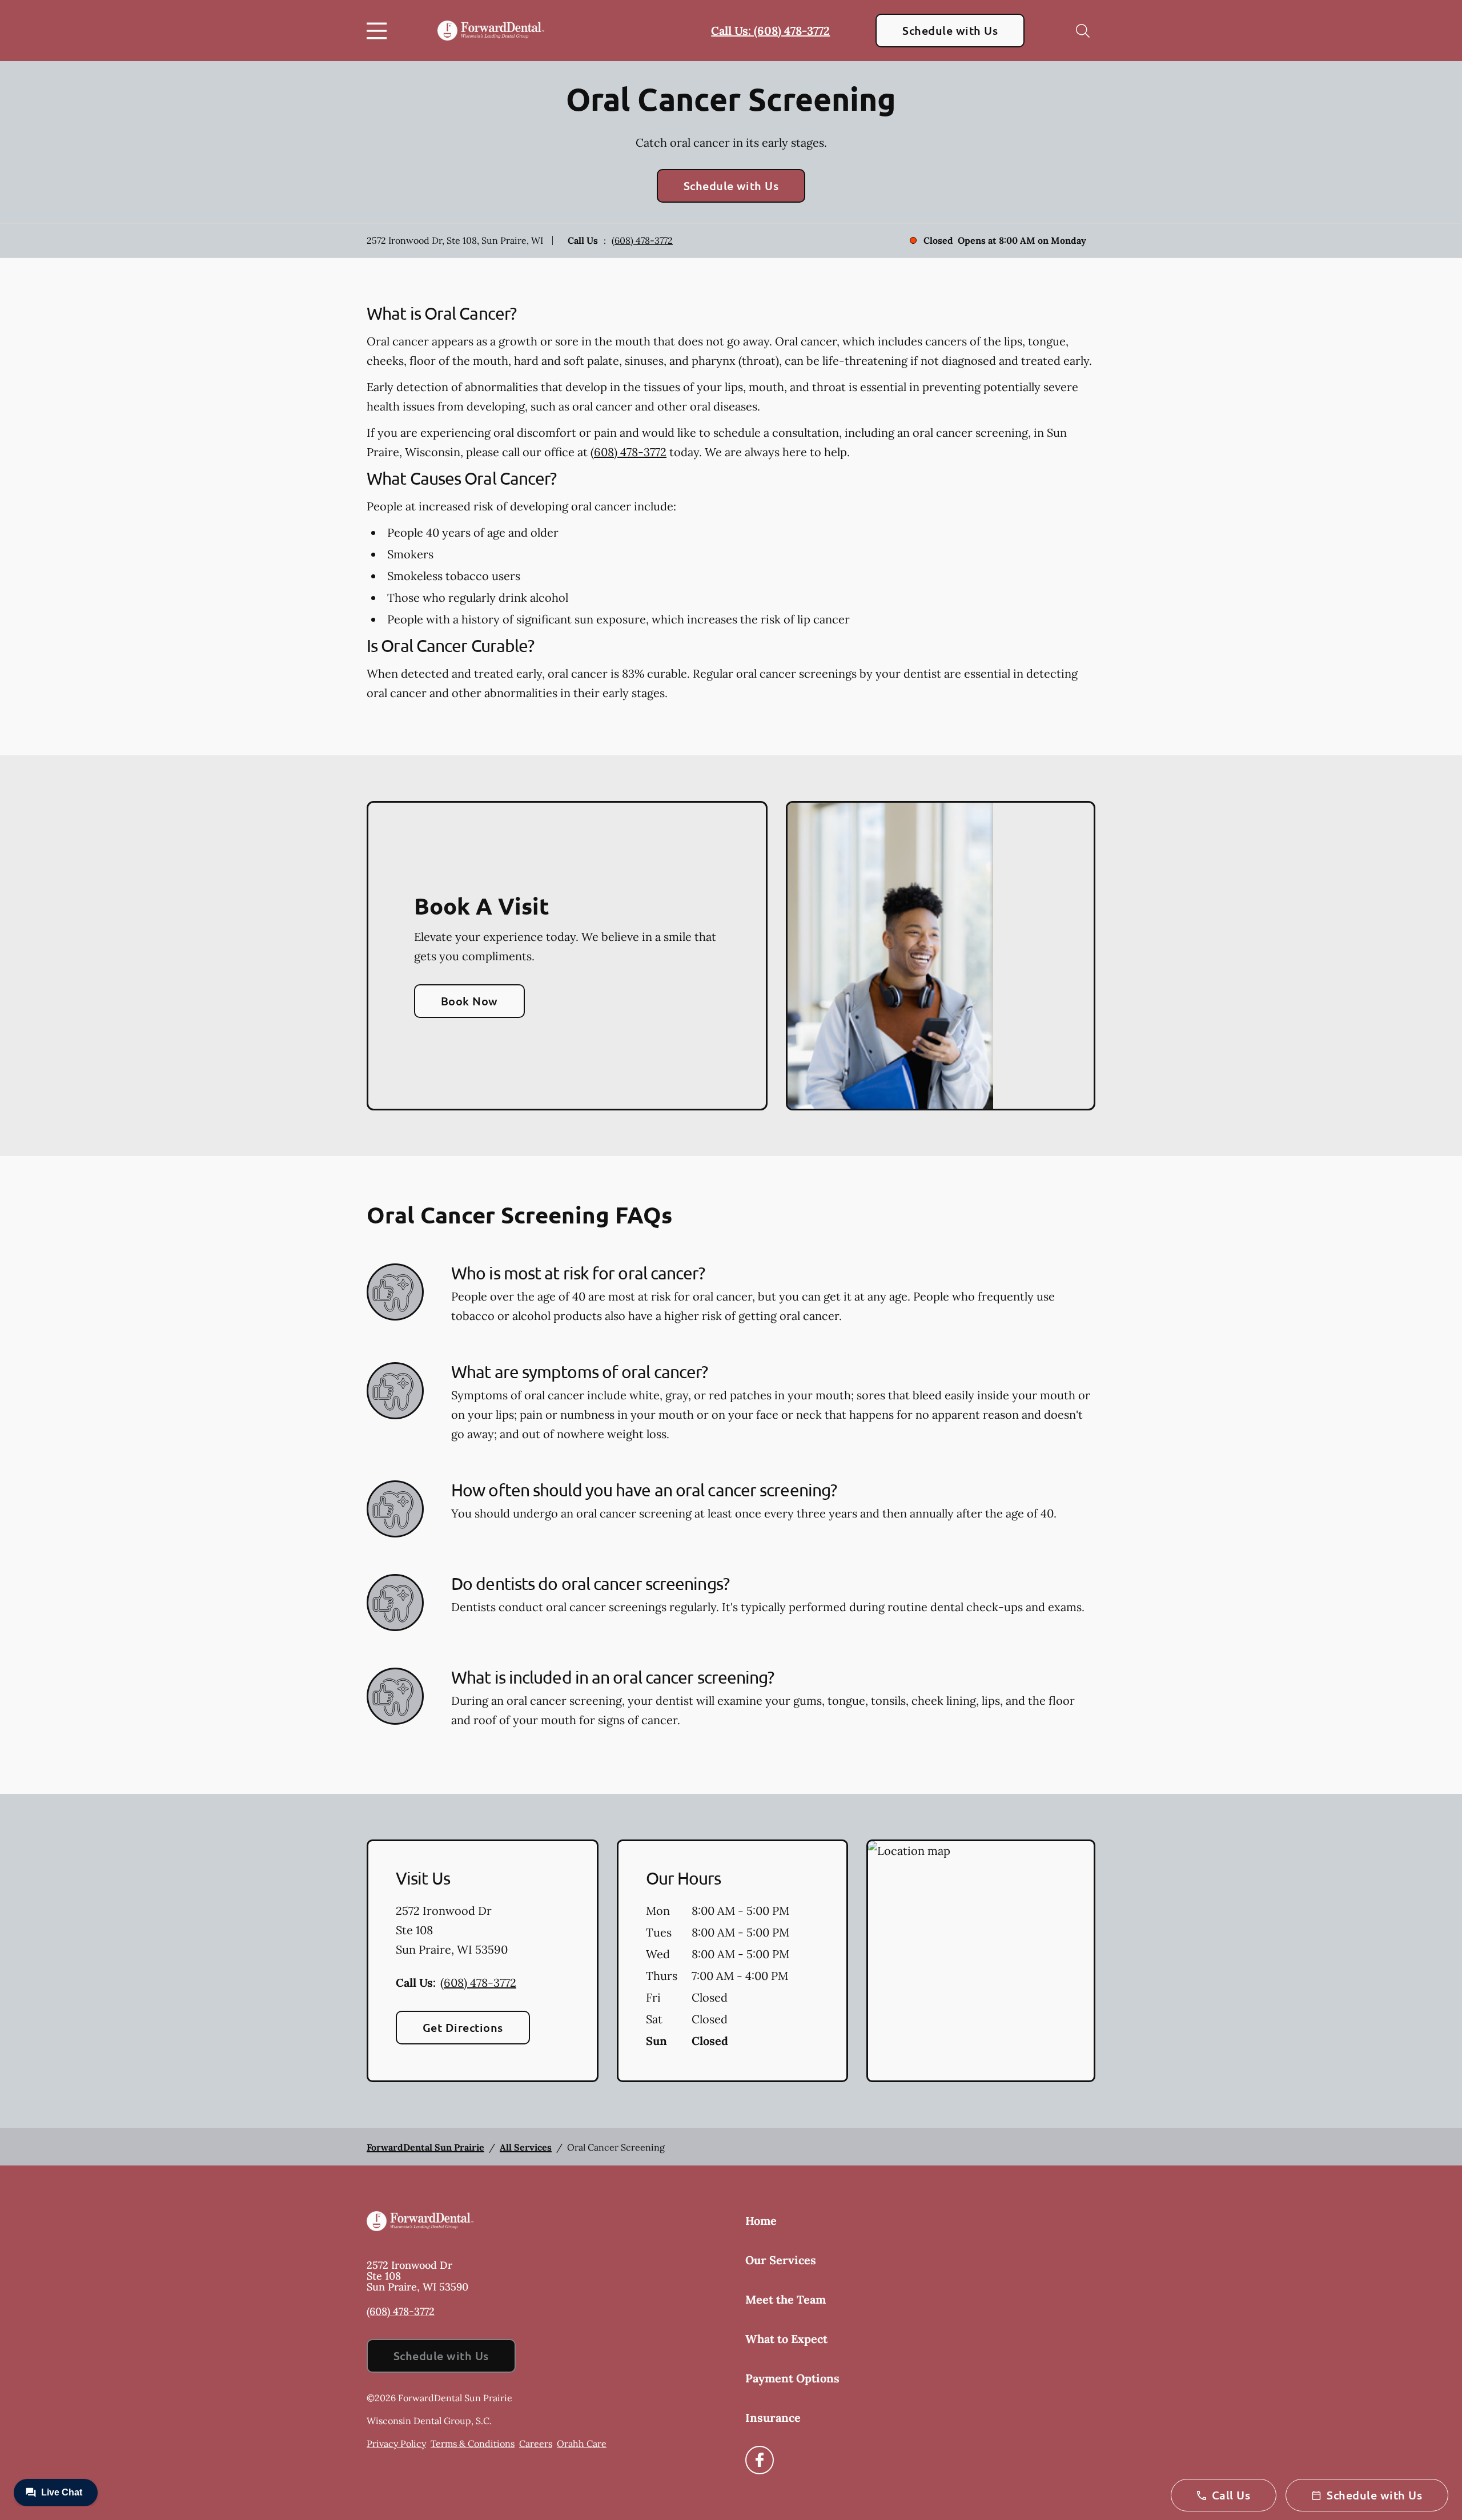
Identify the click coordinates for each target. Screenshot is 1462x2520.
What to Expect (786, 2339)
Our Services (781, 2260)
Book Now (469, 1001)
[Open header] (379, 31)
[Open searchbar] (1083, 31)
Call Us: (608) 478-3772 (770, 31)
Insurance (773, 2418)
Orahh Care (582, 2443)
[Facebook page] (760, 2460)
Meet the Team (786, 2299)
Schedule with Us (950, 30)
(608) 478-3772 (642, 240)
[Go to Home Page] (491, 31)
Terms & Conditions (473, 2443)
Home (761, 2221)
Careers (536, 2443)
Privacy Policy (396, 2443)
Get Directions (463, 2027)
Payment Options (792, 2378)
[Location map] (981, 1961)
